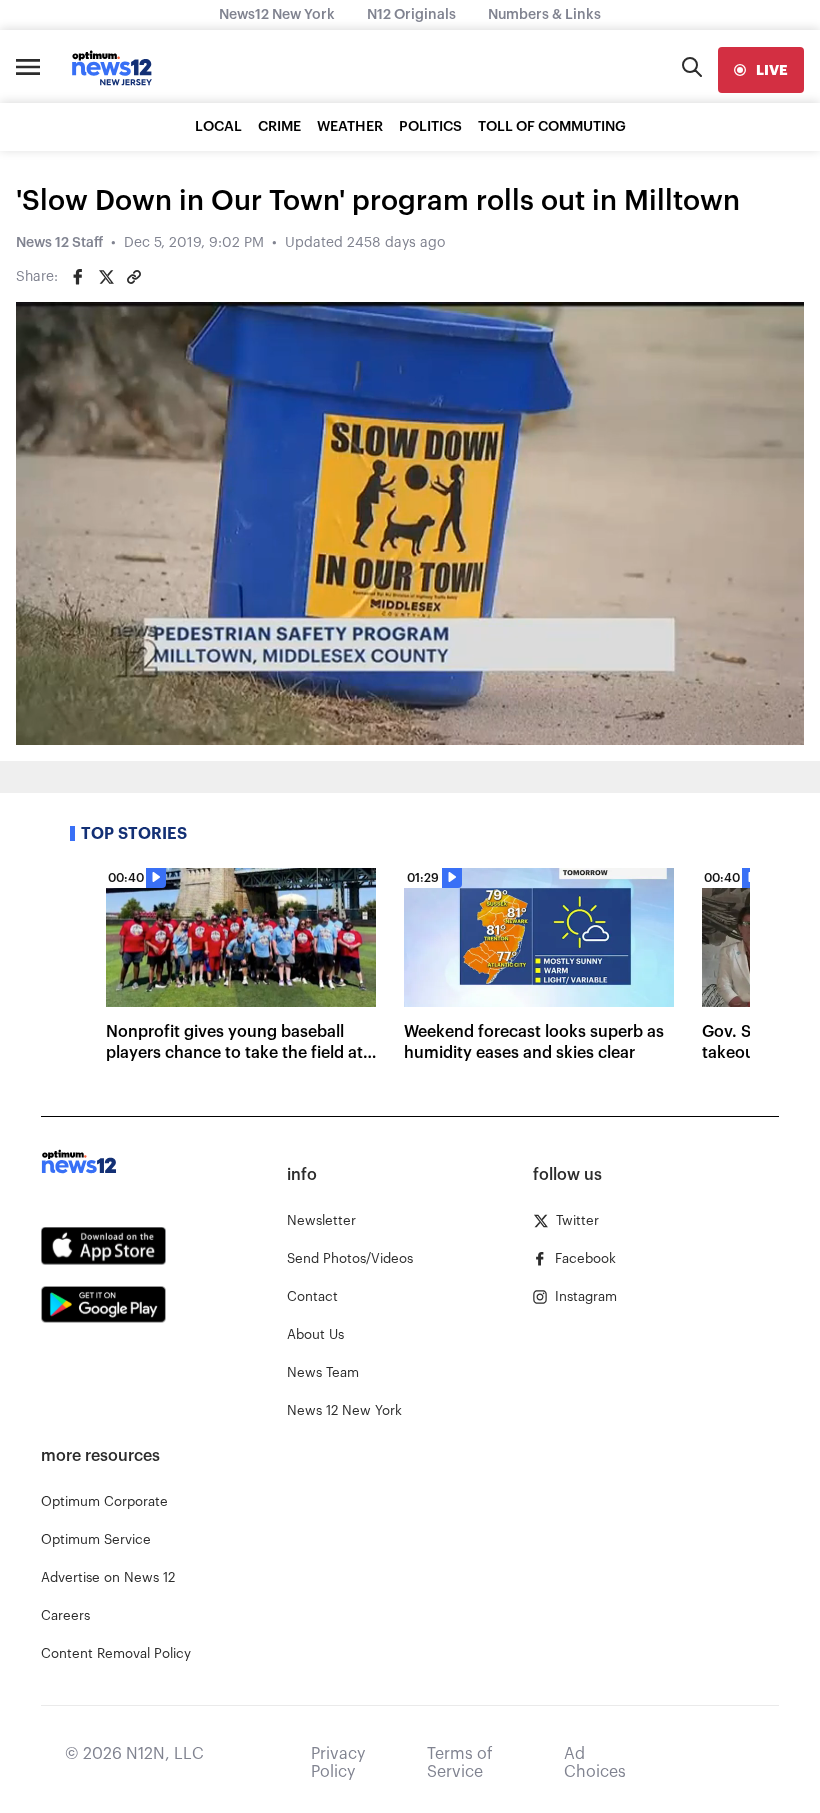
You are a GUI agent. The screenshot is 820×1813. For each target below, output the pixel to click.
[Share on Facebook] (78, 277)
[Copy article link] (134, 277)
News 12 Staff (59, 243)
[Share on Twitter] (106, 277)
